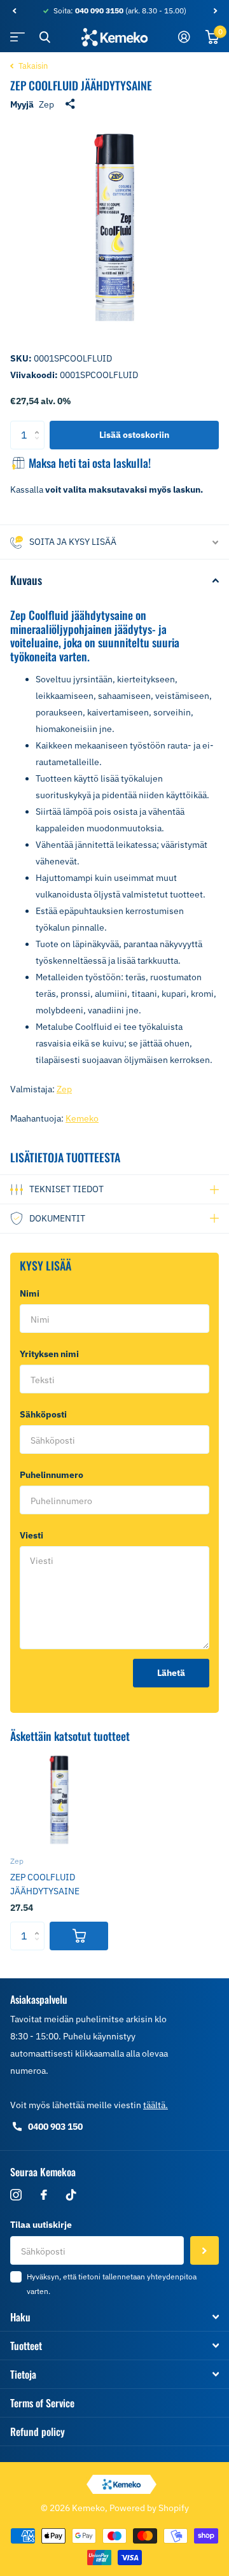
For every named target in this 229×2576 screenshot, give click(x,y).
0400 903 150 (55, 2127)
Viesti (34, 1535)
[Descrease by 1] (40, 445)
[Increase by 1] (40, 425)
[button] (14, 11)
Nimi (32, 1293)
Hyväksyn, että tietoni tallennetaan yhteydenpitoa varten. (112, 2284)
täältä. (156, 2105)
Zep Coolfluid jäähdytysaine (45, 1884)
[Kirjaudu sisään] (184, 37)
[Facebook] (44, 2195)
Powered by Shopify (149, 2508)
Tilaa (205, 2250)
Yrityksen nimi (49, 1354)
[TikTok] (71, 2195)
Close (45, 37)
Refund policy (38, 2432)
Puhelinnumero (52, 1475)
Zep (46, 104)
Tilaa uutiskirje (41, 2225)
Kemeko (82, 1118)
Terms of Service (42, 2403)
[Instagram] (16, 2195)
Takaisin (32, 66)
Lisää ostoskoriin (134, 435)
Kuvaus (26, 580)
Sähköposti (46, 1414)
